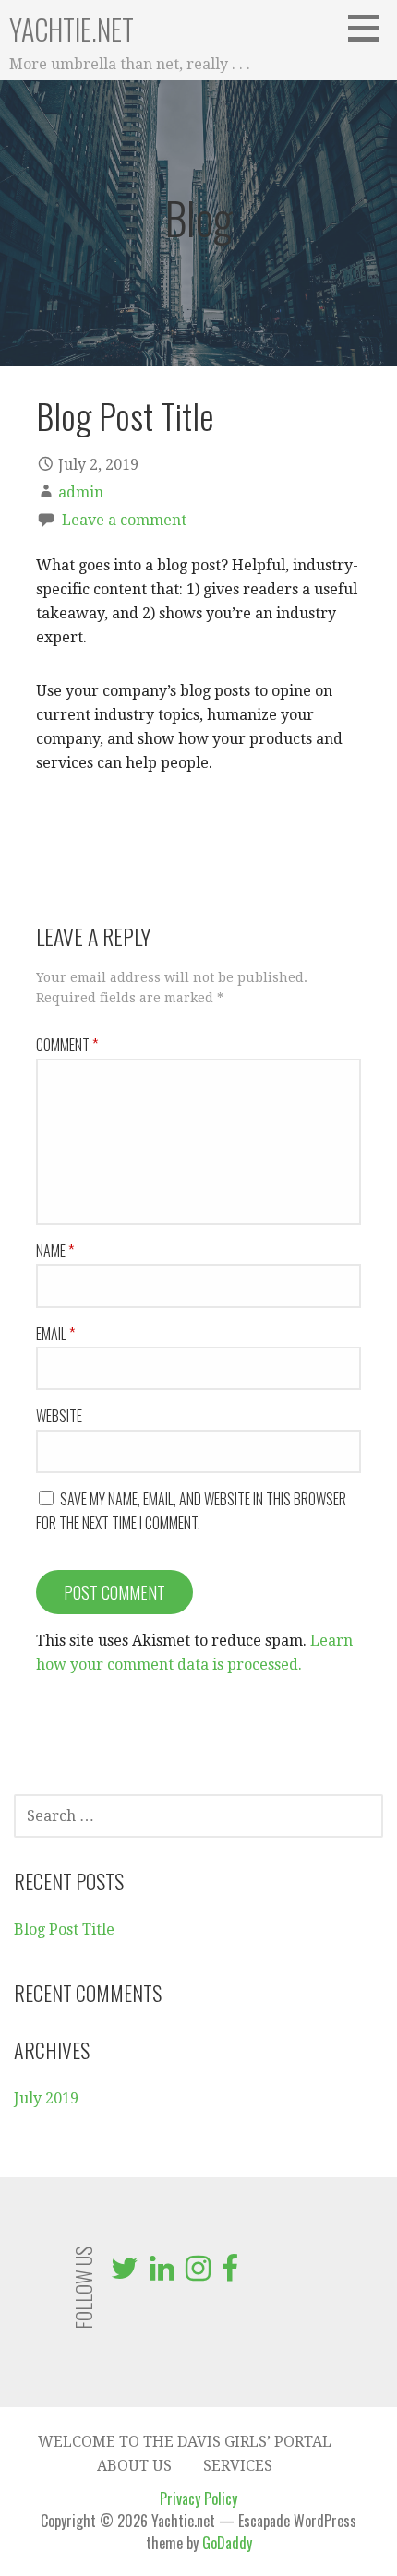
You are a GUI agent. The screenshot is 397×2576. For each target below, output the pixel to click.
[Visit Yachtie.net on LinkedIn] (162, 2274)
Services (238, 2466)
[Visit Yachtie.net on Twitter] (125, 2274)
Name (55, 1251)
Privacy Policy (198, 2498)
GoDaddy (227, 2543)
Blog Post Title (64, 1929)
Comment (67, 1045)
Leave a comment (124, 520)
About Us (134, 2466)
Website (59, 1416)
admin (81, 492)
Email (55, 1334)
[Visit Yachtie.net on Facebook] (230, 2274)
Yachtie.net (72, 29)
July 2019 (46, 2098)
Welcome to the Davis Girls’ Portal (185, 2442)
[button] (370, 28)
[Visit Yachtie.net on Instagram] (198, 2274)
